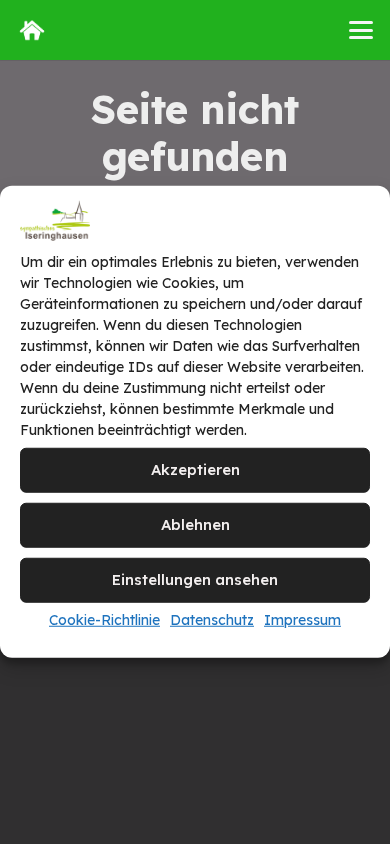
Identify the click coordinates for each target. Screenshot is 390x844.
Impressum (302, 620)
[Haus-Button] (32, 30)
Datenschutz (212, 620)
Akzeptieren (195, 469)
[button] (360, 30)
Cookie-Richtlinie (104, 620)
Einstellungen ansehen (195, 579)
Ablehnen (195, 524)
